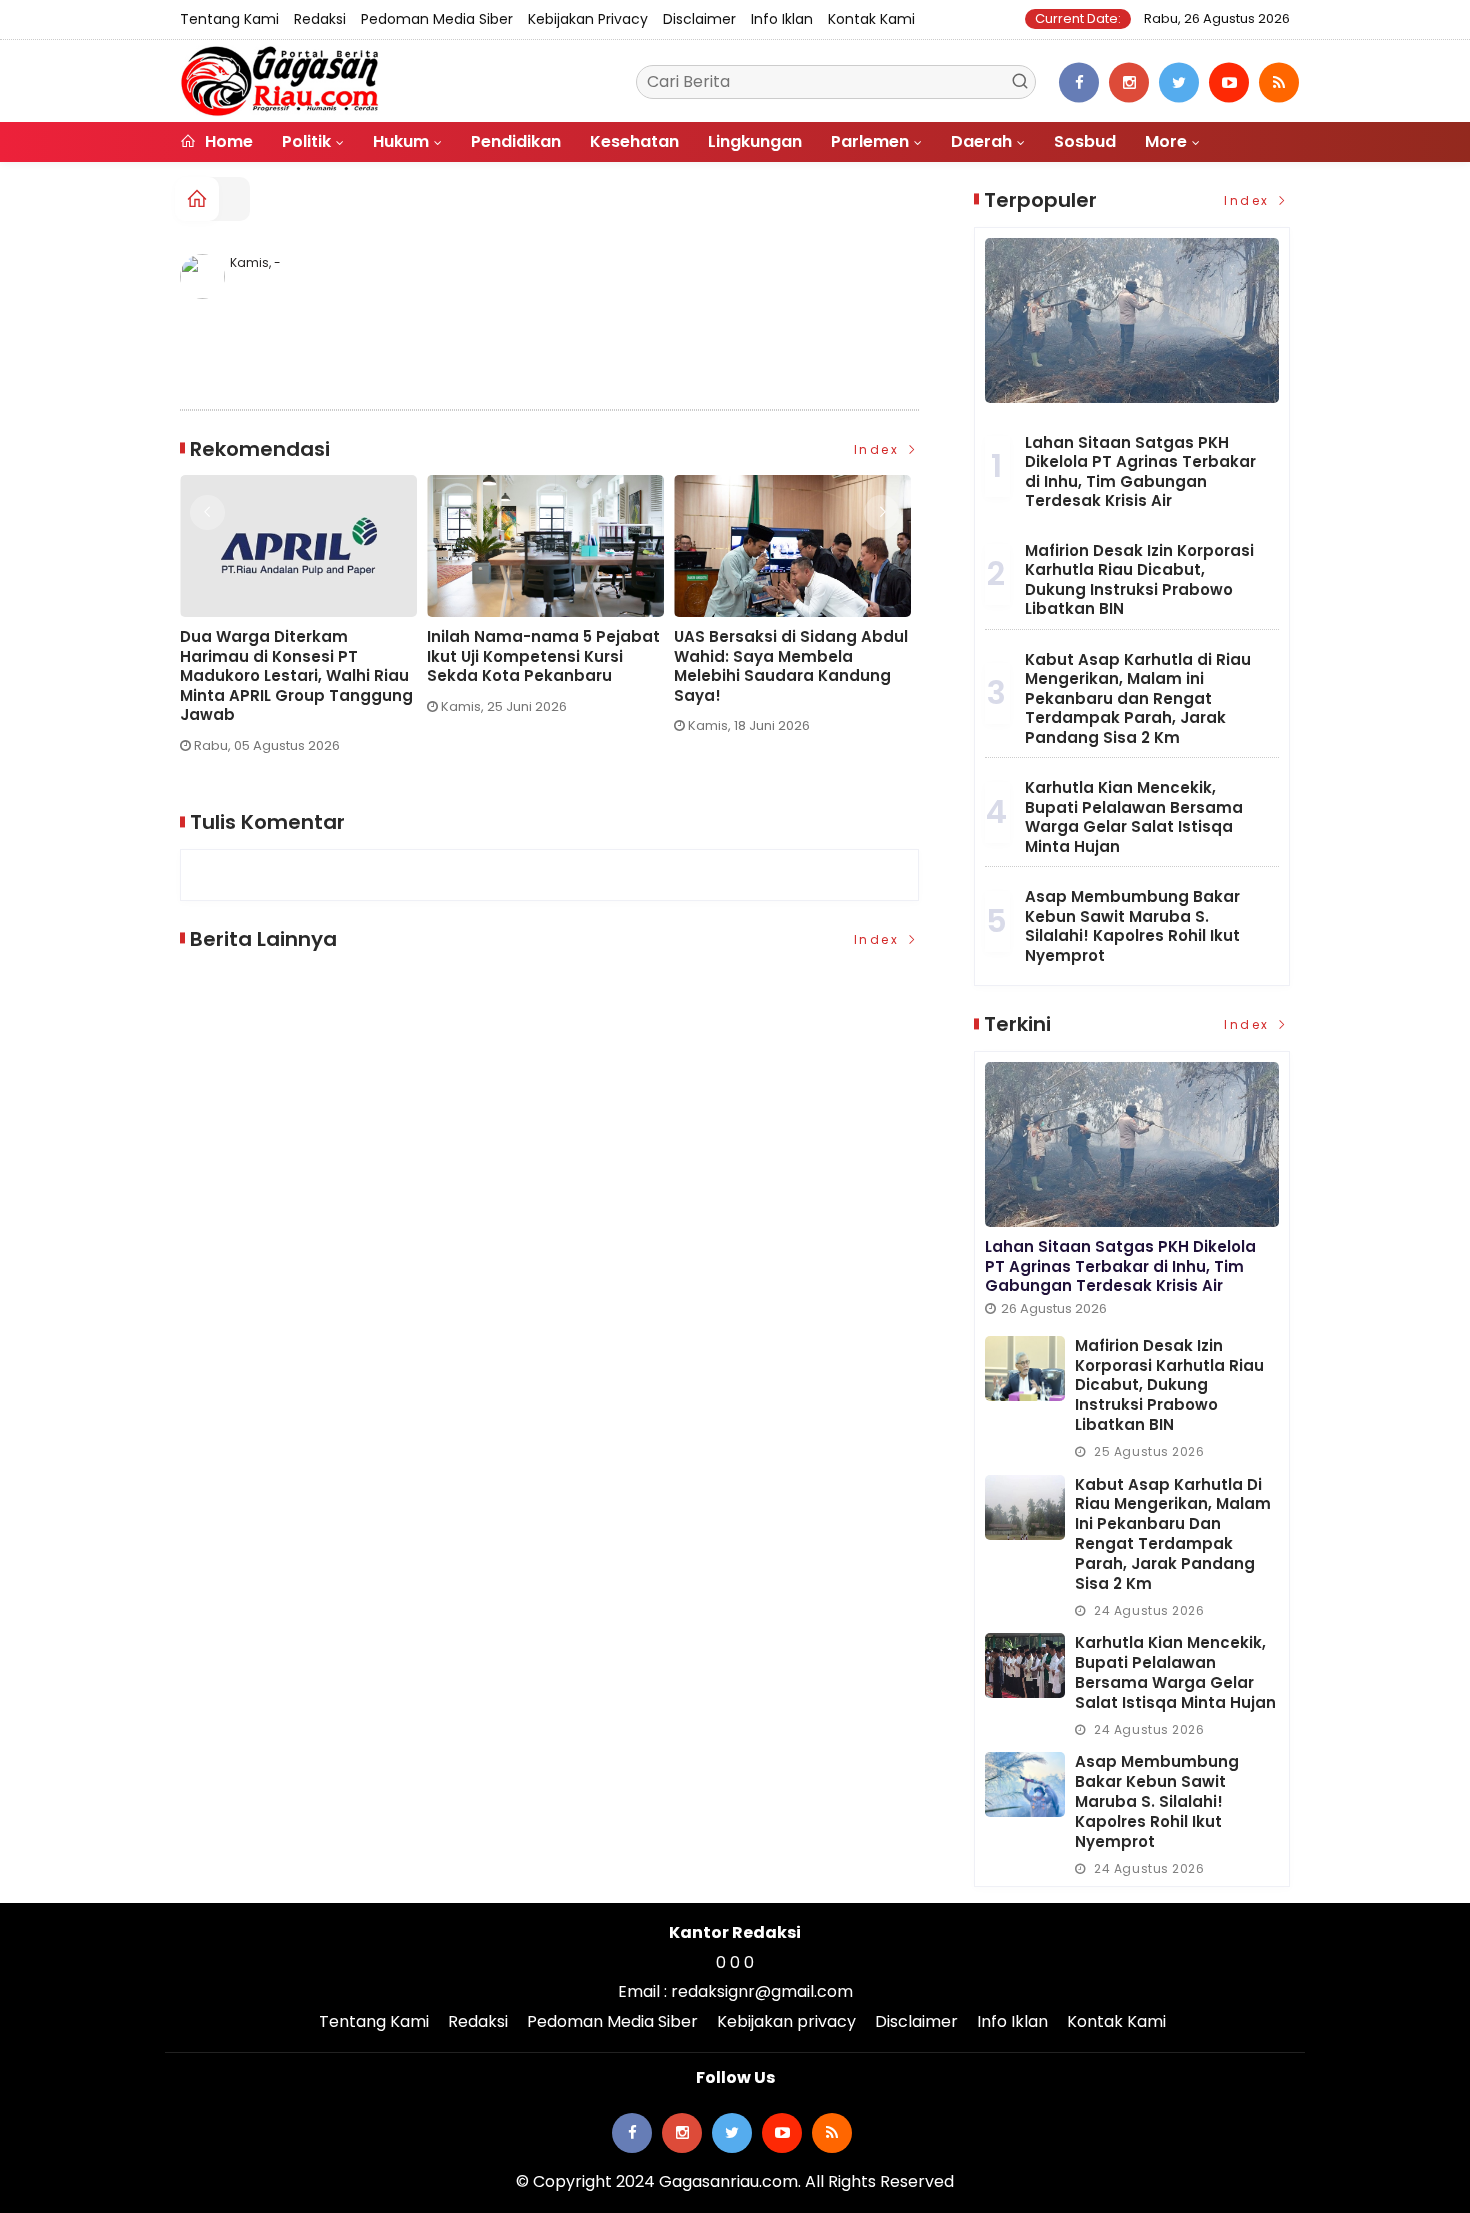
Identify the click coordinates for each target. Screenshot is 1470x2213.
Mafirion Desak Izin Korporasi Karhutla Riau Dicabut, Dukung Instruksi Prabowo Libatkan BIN (1139, 580)
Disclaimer (699, 19)
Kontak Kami (871, 19)
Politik (306, 141)
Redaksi (320, 19)
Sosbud (1085, 141)
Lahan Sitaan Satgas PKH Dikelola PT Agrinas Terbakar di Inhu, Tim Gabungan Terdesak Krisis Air (1140, 472)
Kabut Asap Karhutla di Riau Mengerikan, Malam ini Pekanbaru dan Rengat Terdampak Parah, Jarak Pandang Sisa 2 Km (1138, 698)
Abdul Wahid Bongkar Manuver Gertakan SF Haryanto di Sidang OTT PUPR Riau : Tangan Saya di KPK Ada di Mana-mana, (721, 676)
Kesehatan (634, 141)
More (1166, 141)
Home (227, 141)
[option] (232, 602)
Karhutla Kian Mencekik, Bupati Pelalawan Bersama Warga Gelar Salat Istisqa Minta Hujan (1134, 817)
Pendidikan (516, 141)
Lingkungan (755, 141)
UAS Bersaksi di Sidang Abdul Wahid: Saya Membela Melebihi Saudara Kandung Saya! (473, 666)
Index (879, 449)
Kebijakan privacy (588, 19)
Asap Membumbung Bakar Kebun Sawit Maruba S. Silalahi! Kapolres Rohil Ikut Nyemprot (1132, 926)
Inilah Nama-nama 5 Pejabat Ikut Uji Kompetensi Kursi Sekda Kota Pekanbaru (225, 656)
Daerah (981, 141)
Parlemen (870, 141)
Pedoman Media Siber (437, 19)
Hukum (401, 141)
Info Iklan (782, 19)
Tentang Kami (229, 19)
